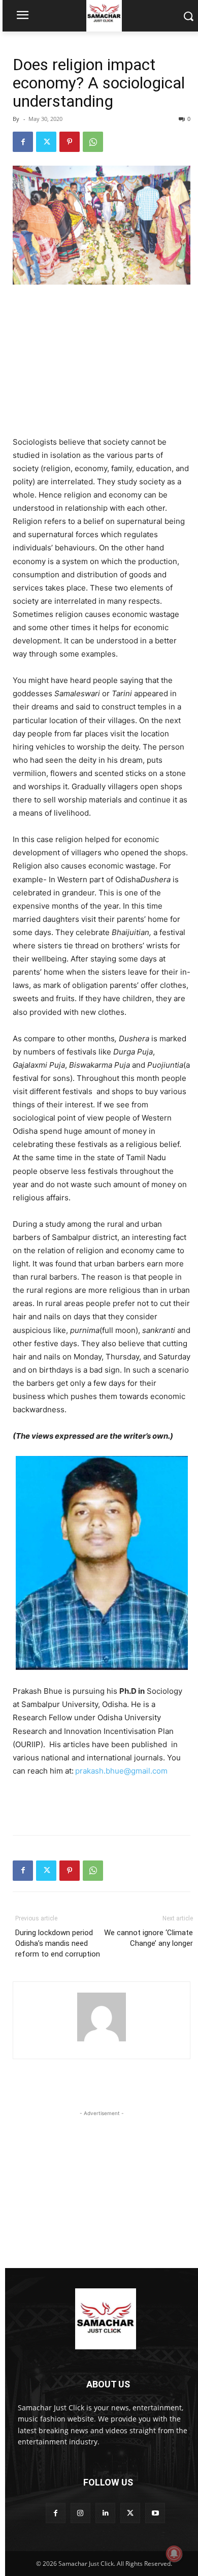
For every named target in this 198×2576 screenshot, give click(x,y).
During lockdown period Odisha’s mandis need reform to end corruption (58, 1943)
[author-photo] (102, 2041)
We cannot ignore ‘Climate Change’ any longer (148, 1938)
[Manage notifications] (174, 2554)
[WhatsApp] (93, 142)
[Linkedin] (105, 2513)
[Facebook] (23, 142)
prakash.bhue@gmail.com (121, 1771)
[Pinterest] (70, 142)
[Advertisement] (102, 361)
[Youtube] (155, 2513)
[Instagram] (80, 2513)
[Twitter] (46, 142)
